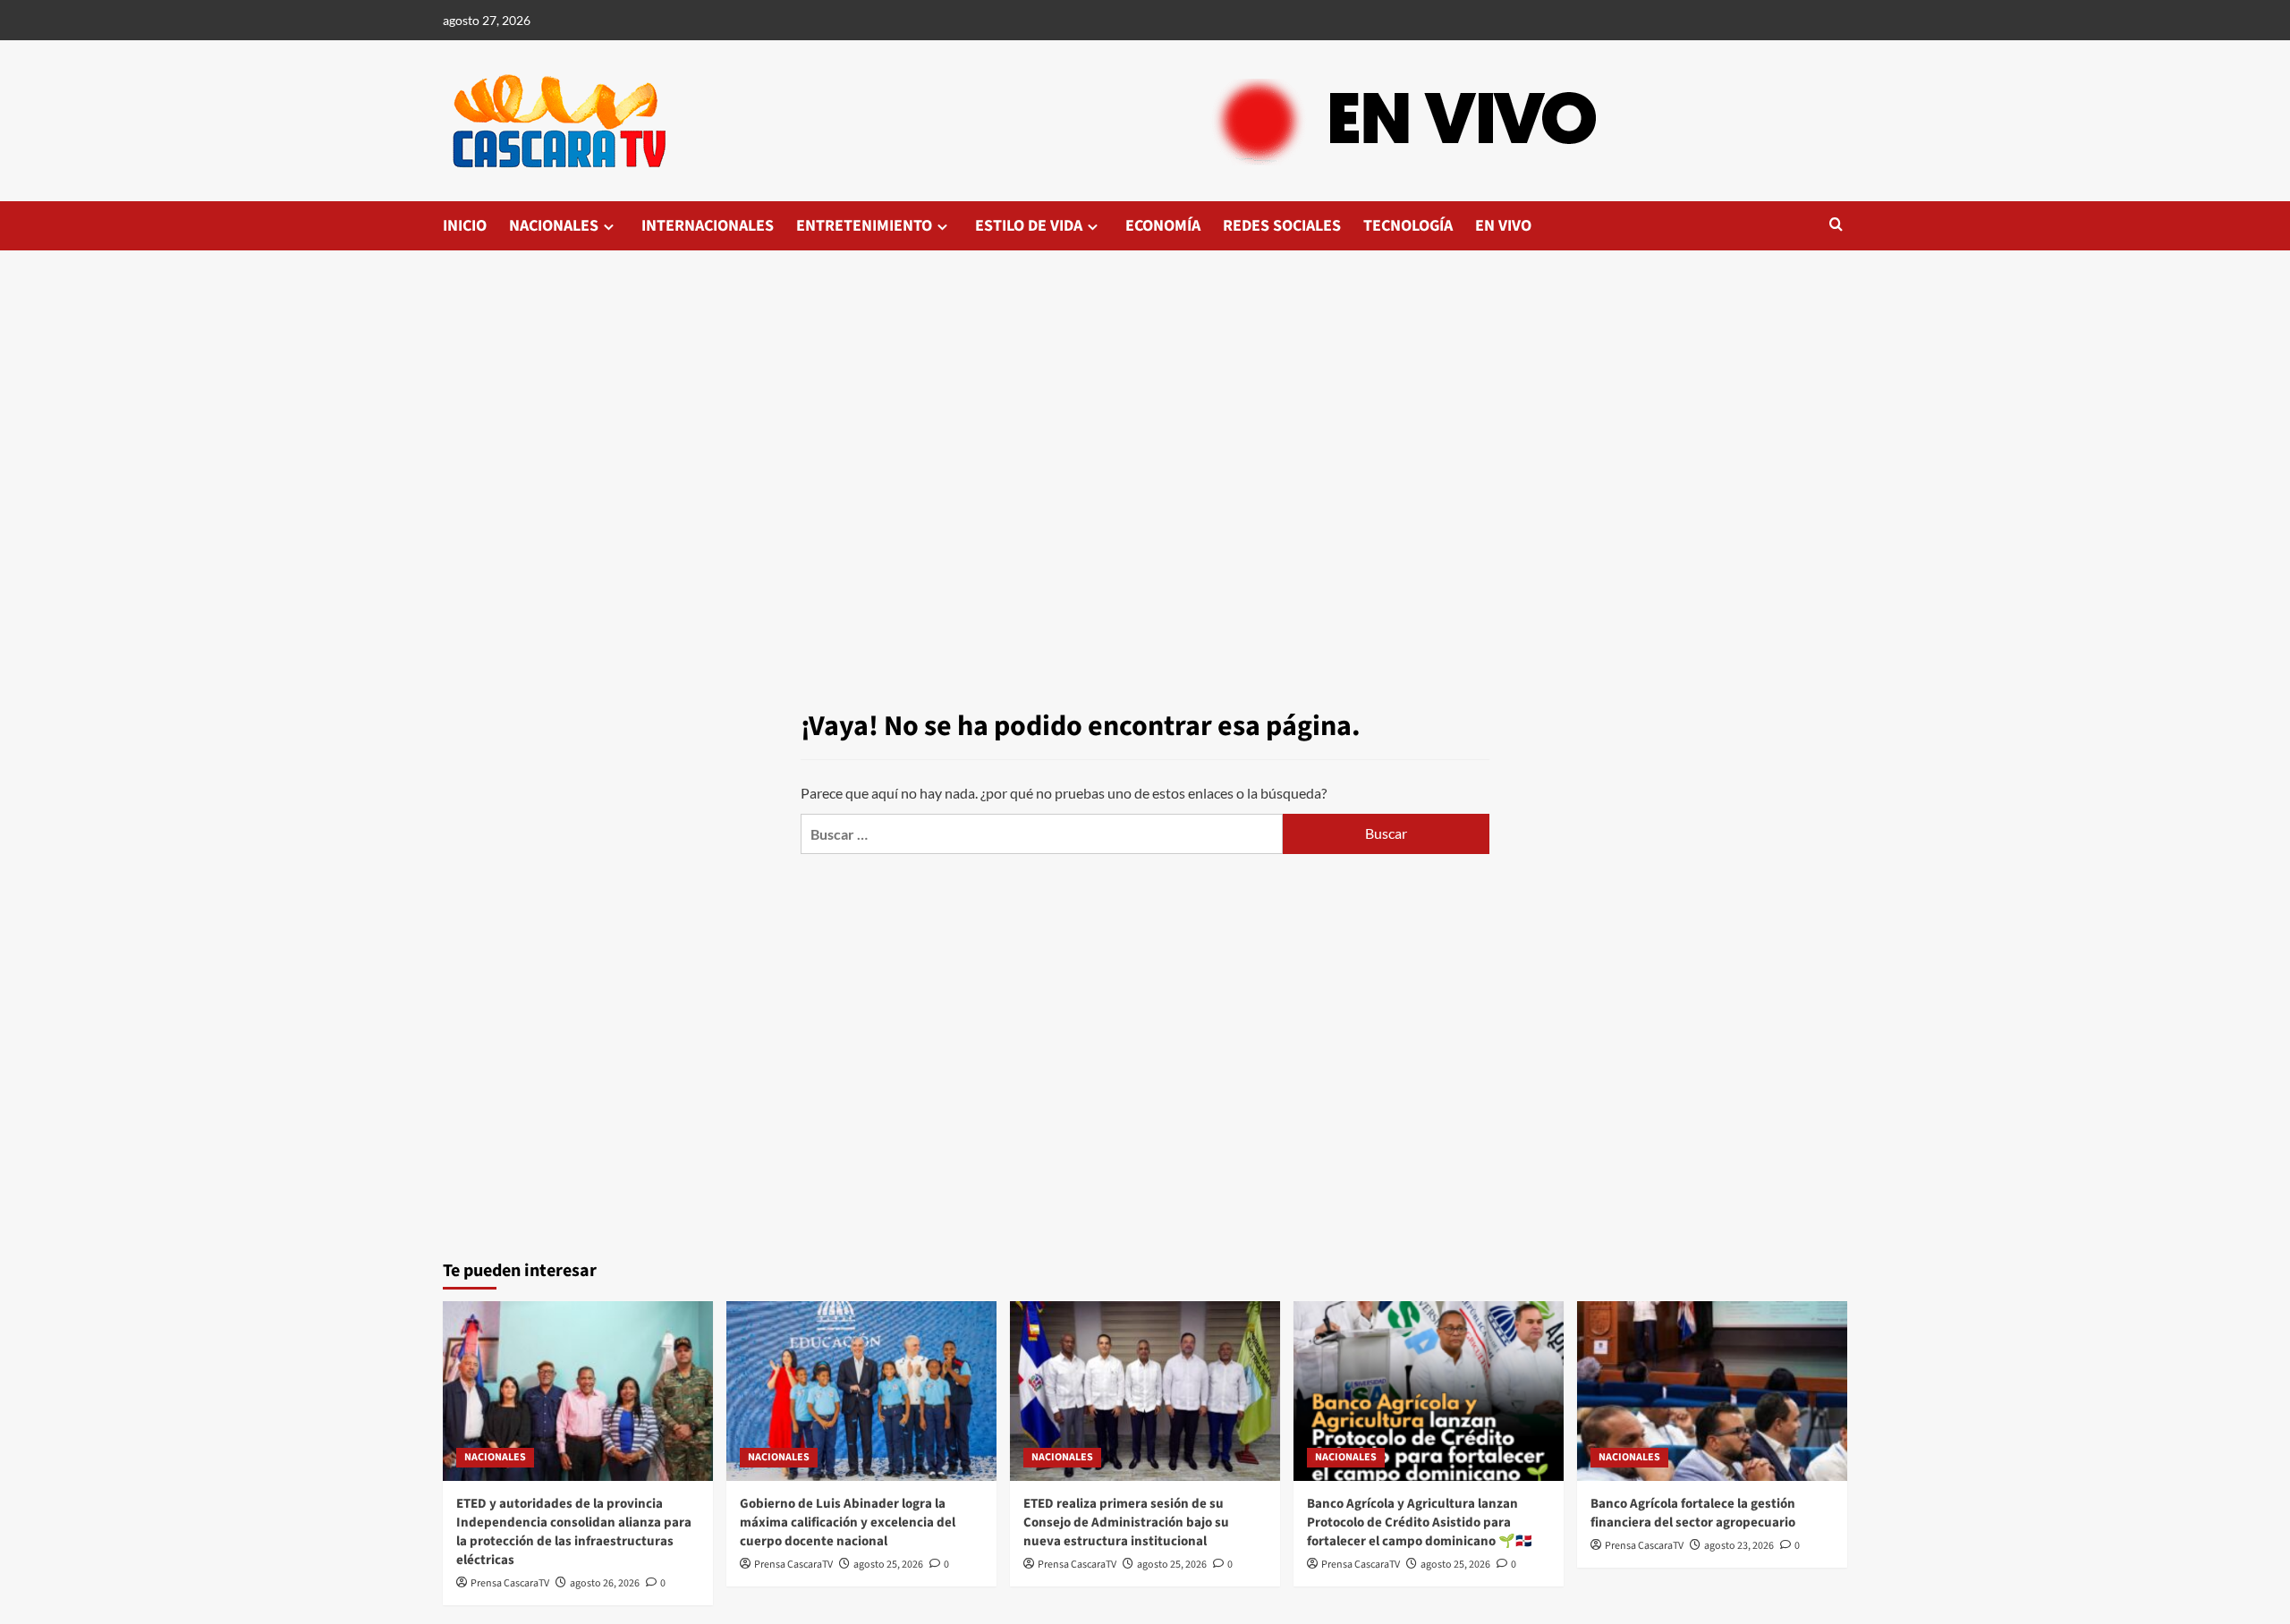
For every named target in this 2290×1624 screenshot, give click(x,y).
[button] (1836, 226)
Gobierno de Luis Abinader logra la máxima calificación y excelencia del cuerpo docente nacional (848, 1522)
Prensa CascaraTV (510, 1583)
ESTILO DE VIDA (1029, 226)
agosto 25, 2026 (888, 1565)
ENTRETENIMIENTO (864, 226)
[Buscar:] (1042, 834)
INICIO (465, 226)
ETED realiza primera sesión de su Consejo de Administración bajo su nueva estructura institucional (1126, 1522)
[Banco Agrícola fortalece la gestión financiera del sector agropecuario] (1712, 1391)
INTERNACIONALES (708, 226)
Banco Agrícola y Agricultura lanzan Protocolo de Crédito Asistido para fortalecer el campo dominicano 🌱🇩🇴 (1420, 1522)
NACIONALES (554, 226)
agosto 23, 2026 (1739, 1546)
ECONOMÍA (1163, 226)
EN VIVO (1503, 226)
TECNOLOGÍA (1408, 226)
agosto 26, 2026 (605, 1583)
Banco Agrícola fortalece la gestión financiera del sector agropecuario (1693, 1513)
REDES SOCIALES (1282, 226)
